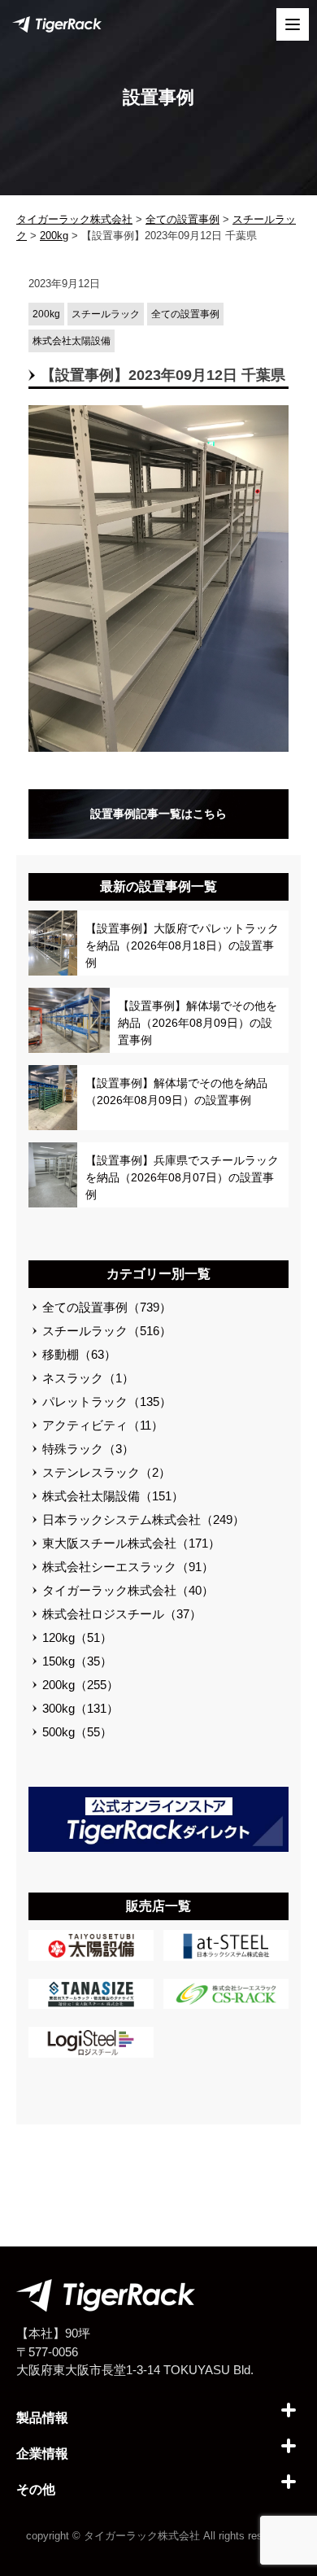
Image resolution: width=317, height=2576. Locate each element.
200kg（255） (80, 1685)
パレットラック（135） (107, 1402)
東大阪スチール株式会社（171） (131, 1543)
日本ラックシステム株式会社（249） (143, 1519)
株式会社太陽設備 (72, 341)
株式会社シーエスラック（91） (128, 1567)
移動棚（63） (79, 1354)
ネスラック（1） (88, 1378)
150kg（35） (77, 1661)
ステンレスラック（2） (106, 1472)
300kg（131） (80, 1708)
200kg (46, 314)
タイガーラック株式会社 (142, 2536)
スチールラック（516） (107, 1331)
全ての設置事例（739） (107, 1307)
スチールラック (106, 314)
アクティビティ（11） (103, 1425)
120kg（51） (77, 1637)
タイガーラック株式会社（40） (128, 1590)
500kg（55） (77, 1732)
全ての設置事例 (185, 314)
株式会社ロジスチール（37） (122, 1614)
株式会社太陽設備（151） (113, 1496)
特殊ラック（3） (88, 1449)
